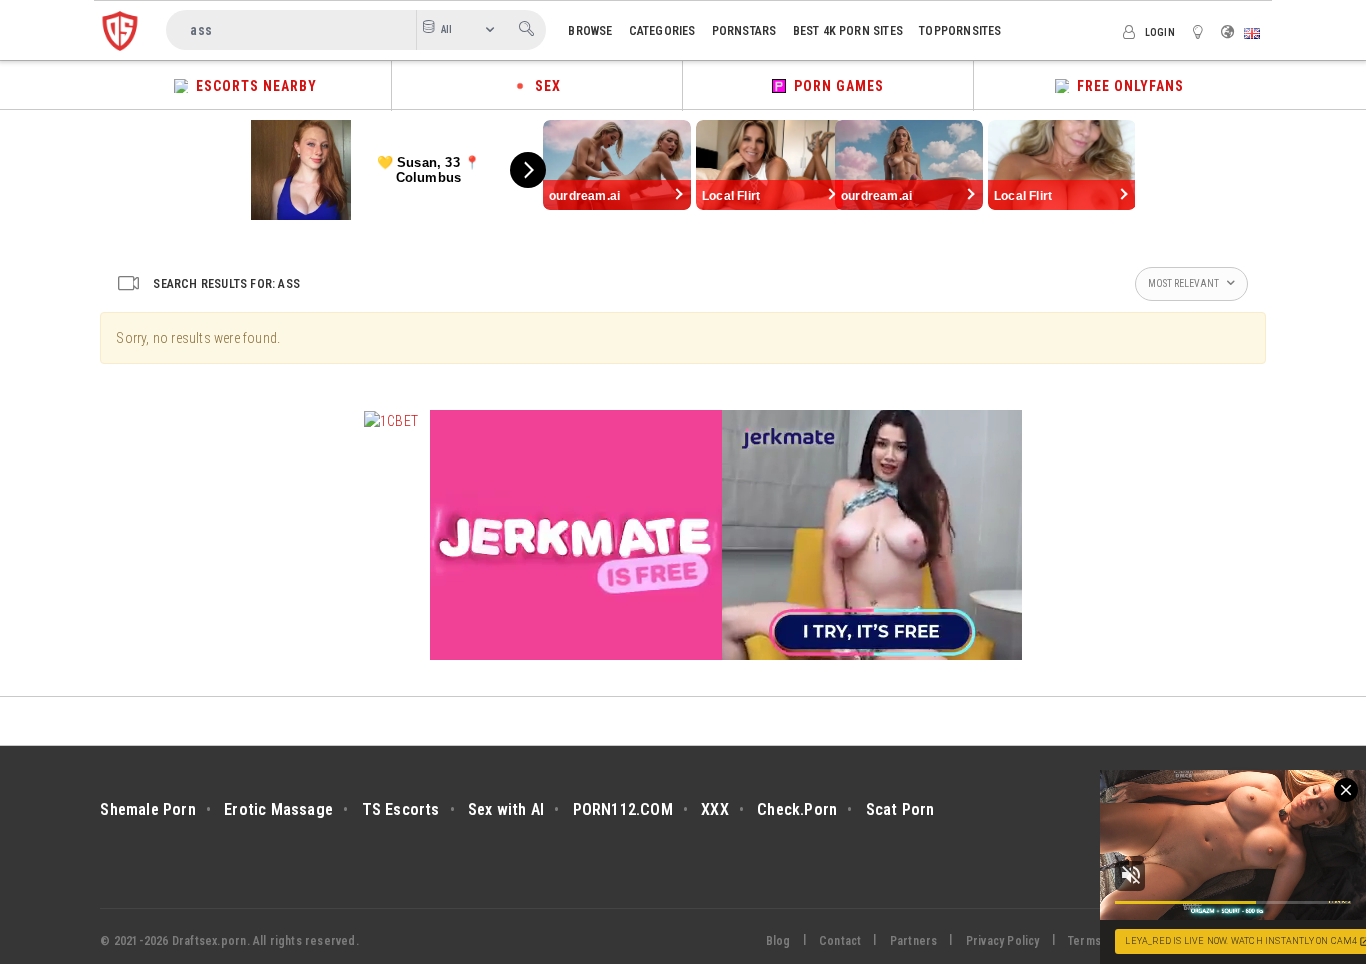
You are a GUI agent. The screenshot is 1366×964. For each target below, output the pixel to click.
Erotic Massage (278, 809)
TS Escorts (401, 809)
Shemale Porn (147, 809)
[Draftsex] (120, 30)
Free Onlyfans (1126, 86)
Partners (914, 941)
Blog (778, 941)
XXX (715, 809)
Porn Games (835, 86)
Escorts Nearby (252, 86)
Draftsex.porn (209, 941)
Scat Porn (900, 809)
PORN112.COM (623, 809)
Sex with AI (506, 809)
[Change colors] (1201, 31)
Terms (1084, 941)
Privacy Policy (1003, 941)
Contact (840, 941)
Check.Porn (797, 809)
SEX (544, 86)
